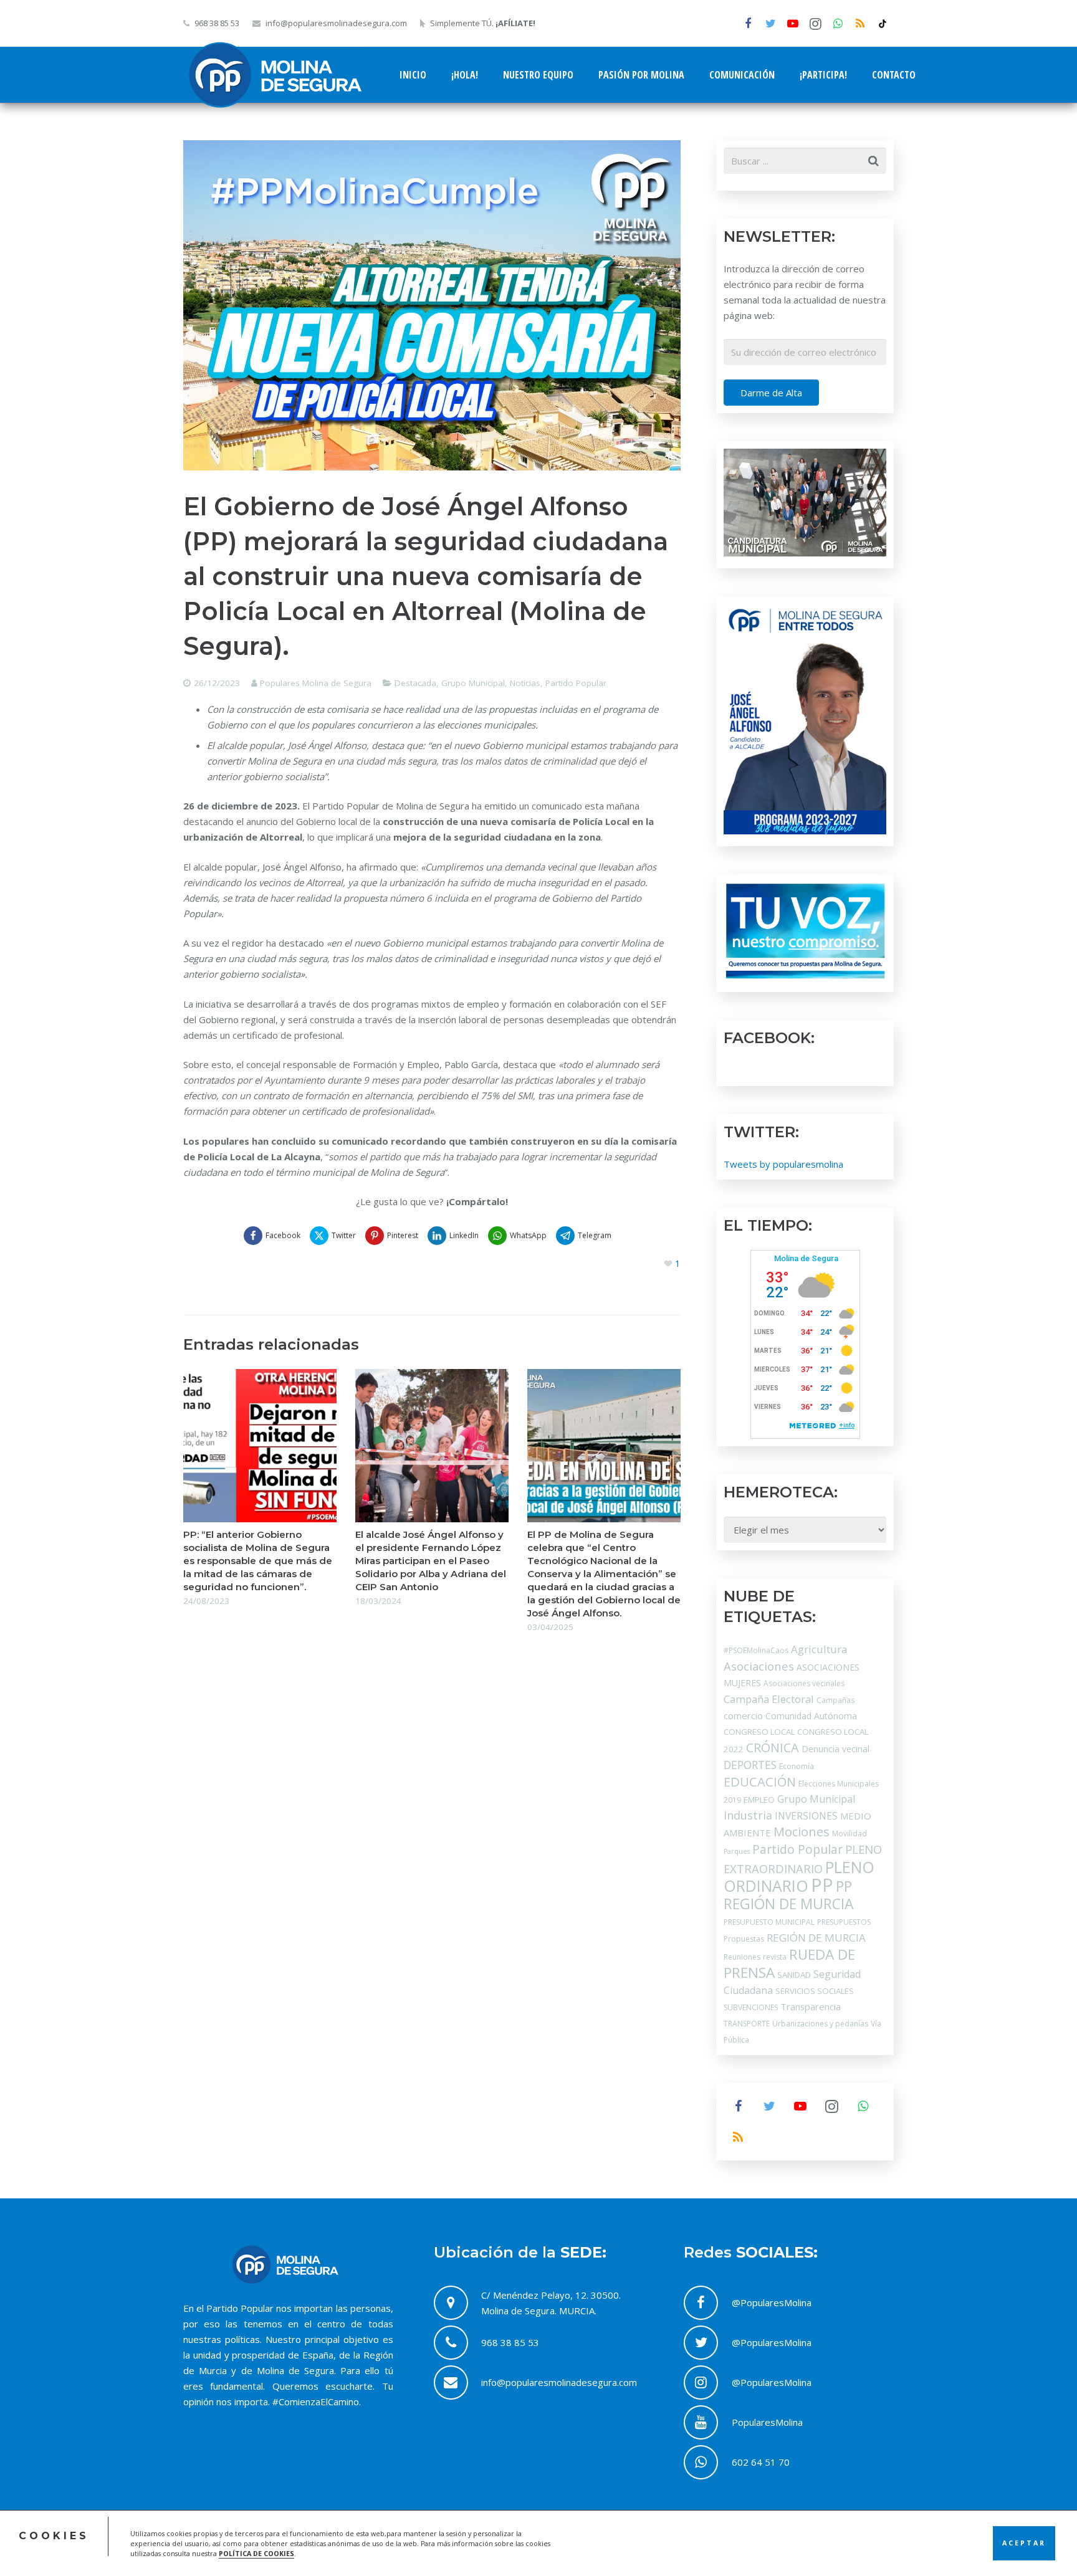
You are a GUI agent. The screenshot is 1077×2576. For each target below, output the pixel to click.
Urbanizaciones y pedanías (820, 2024)
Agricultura (819, 1649)
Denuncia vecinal (835, 1749)
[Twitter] (770, 24)
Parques (737, 1851)
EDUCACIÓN (760, 1782)
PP (822, 1885)
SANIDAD (794, 1975)
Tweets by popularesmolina (783, 1164)
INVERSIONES (806, 1816)
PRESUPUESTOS (844, 1922)
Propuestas (744, 1939)
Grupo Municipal (473, 683)
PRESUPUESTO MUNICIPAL (769, 1922)
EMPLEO (759, 1800)
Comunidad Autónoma (811, 1716)
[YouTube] (793, 24)
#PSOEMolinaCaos (756, 1650)
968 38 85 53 (217, 23)
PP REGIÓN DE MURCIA (788, 1895)
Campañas (835, 1700)
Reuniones (742, 1957)
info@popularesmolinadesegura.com (336, 23)
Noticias (525, 683)
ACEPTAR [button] (1024, 2543)
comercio (743, 1715)
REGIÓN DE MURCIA (816, 1938)
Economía (797, 1766)
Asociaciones (759, 1666)
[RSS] (860, 24)
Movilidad (850, 1834)
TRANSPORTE (747, 2024)
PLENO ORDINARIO (799, 1876)
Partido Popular (576, 683)
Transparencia (811, 2006)
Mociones (802, 1832)
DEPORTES (750, 1765)
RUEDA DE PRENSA (789, 1963)
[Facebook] (748, 24)
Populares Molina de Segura (316, 683)
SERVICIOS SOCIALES (815, 1991)
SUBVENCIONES (751, 2007)
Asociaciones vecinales (804, 1683)
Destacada (415, 683)
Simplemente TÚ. (483, 23)
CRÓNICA (773, 1748)
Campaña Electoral (769, 1699)
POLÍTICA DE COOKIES (256, 2554)
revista (775, 1957)
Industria (748, 1815)
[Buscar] (873, 161)
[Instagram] (815, 24)
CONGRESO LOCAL (759, 1732)
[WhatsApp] (838, 24)
